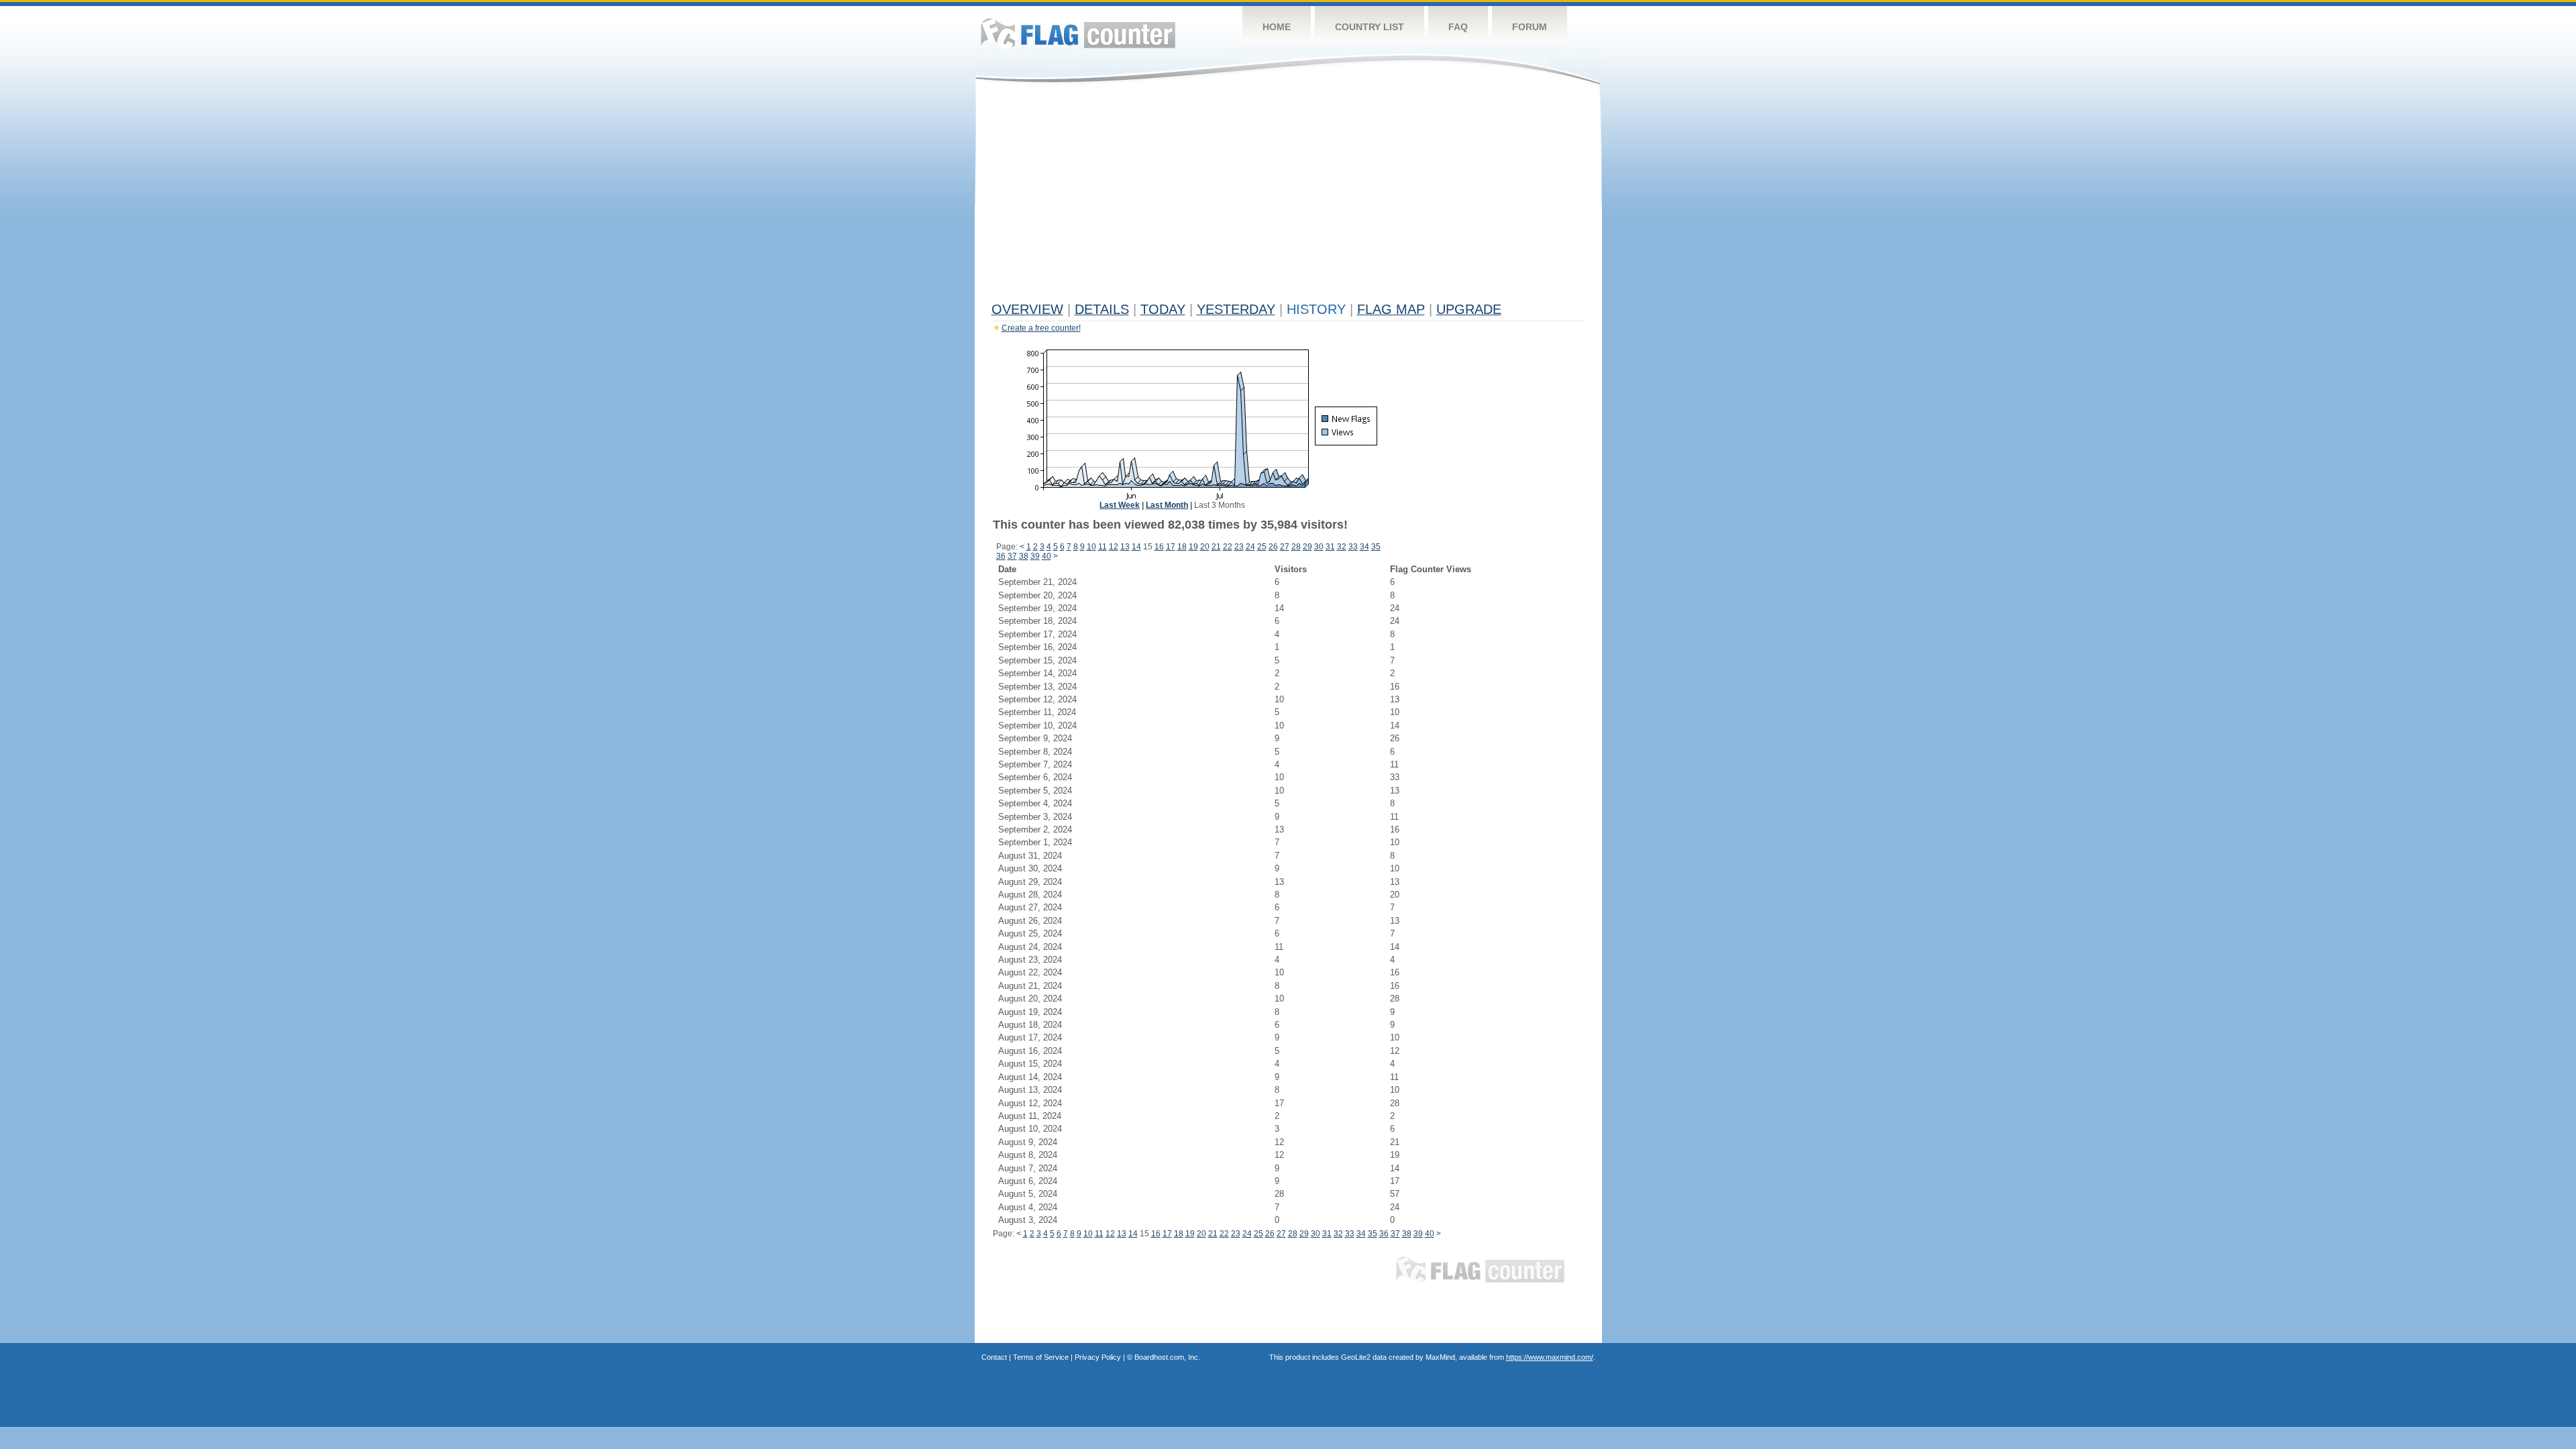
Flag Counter (1078, 33)
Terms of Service (1041, 1357)
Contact (994, 1357)
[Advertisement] (1288, 196)
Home (1277, 27)
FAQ (1458, 27)
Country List (1370, 27)
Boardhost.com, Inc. (1167, 1357)
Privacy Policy (1098, 1357)
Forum (1529, 27)
